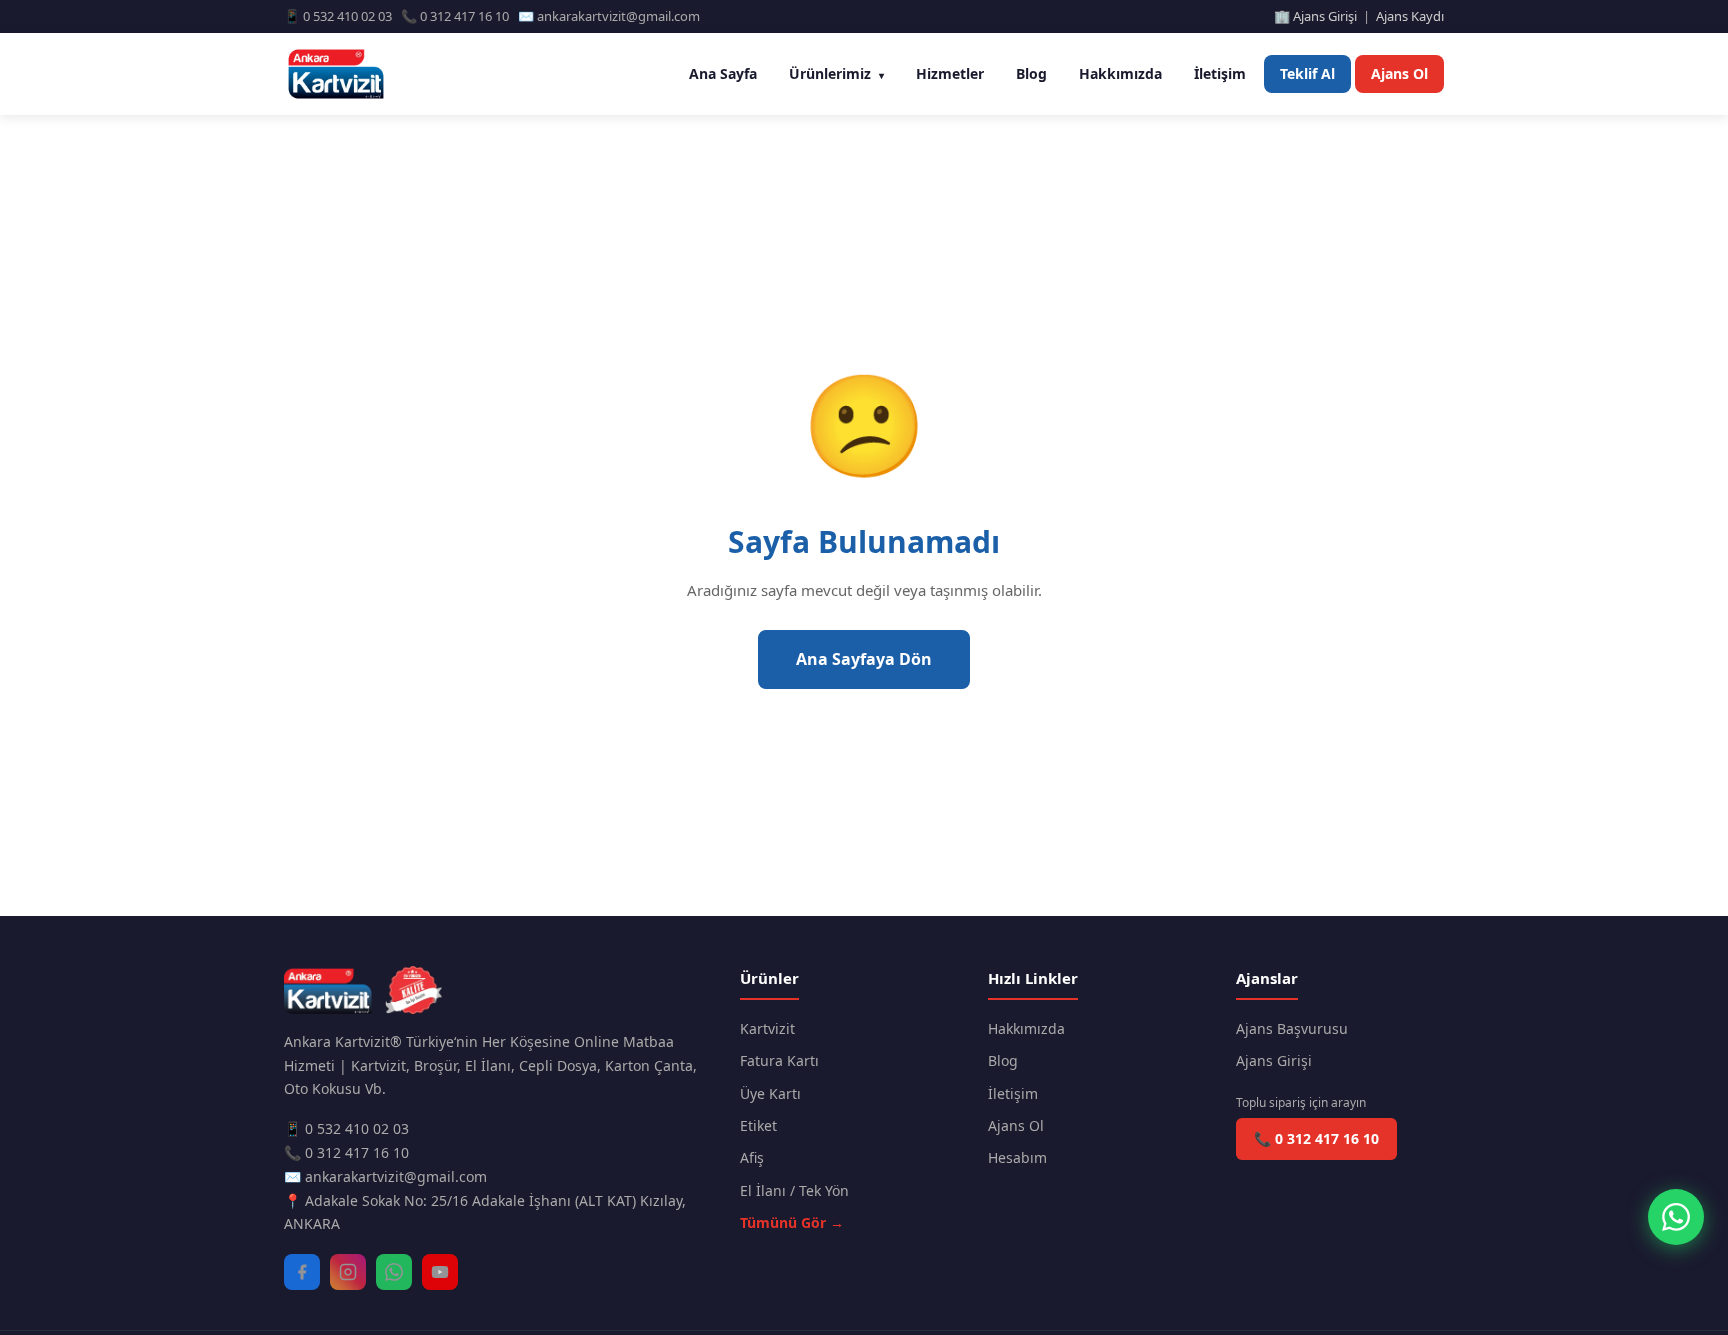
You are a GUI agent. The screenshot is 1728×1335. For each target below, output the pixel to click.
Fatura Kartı (779, 1060)
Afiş (752, 1157)
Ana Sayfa (723, 73)
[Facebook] (302, 1272)
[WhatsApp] (394, 1272)
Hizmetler (950, 73)
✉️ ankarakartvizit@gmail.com (385, 1176)
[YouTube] (440, 1272)
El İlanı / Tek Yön (794, 1190)
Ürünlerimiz (836, 73)
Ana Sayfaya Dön (864, 659)
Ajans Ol (1399, 73)
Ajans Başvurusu (1292, 1028)
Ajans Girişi (1274, 1060)
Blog (1031, 73)
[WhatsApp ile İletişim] (1676, 1217)
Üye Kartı (770, 1093)
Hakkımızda (1120, 73)
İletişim (1220, 73)
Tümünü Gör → (792, 1222)
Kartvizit (767, 1028)
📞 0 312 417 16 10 (346, 1152)
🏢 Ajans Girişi (1315, 16)
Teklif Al (1307, 73)
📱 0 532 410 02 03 (346, 1128)
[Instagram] (348, 1272)
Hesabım (1017, 1157)
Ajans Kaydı (1410, 16)
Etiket (758, 1125)
